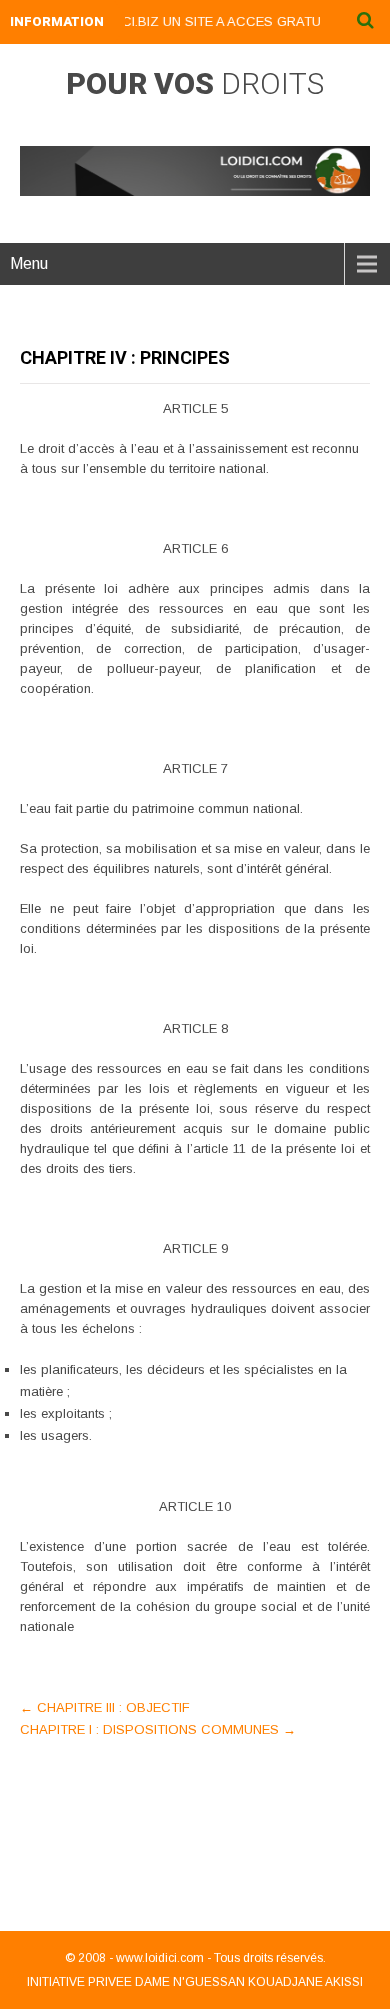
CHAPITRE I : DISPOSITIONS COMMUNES (158, 1729)
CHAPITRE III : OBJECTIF (105, 1707)
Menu (29, 263)
